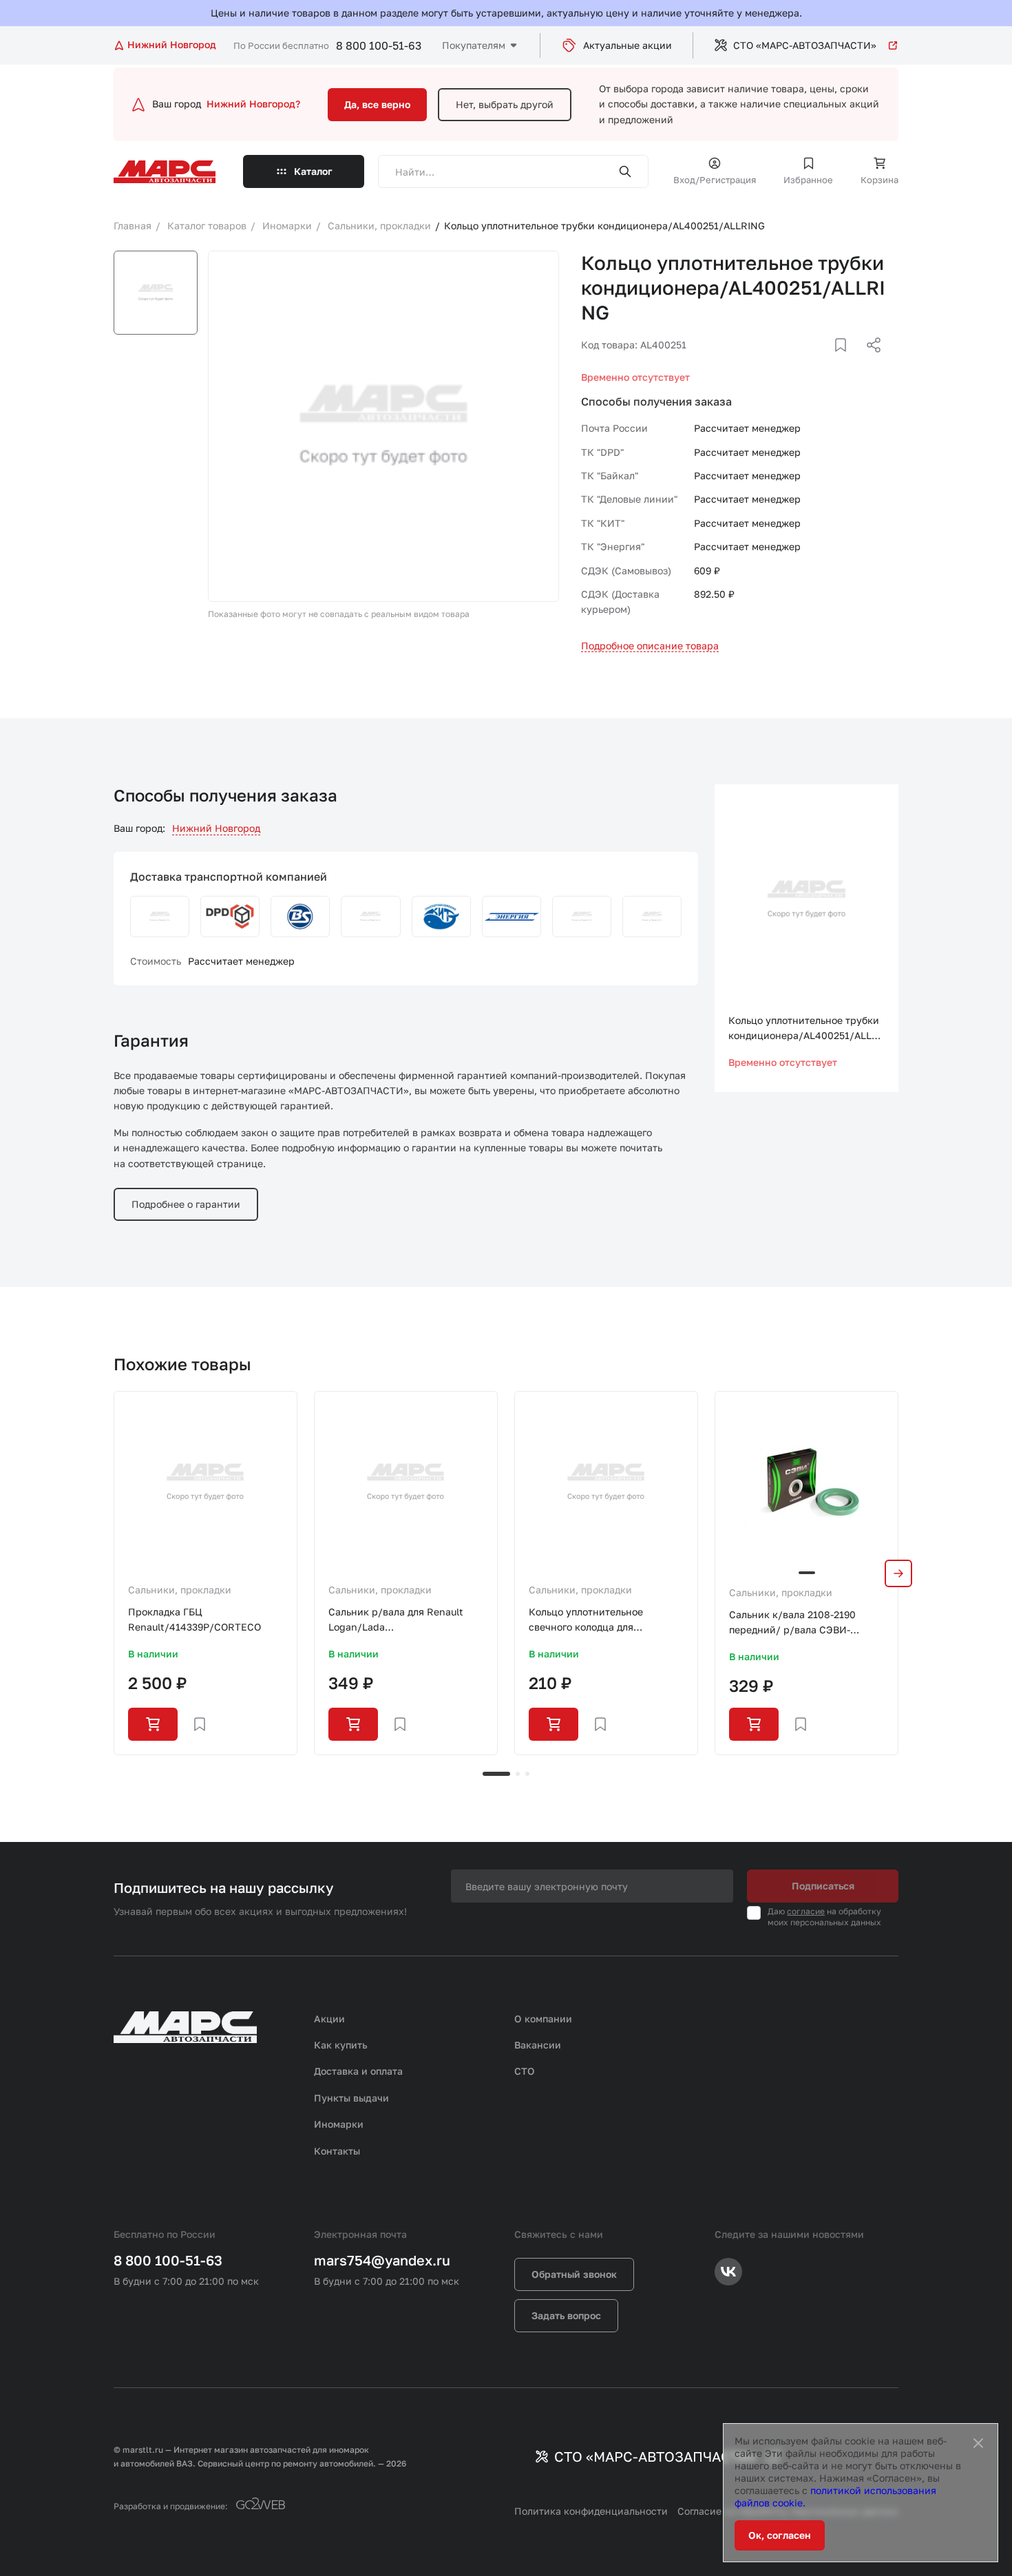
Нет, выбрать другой (505, 104)
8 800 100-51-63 (379, 45)
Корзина (879, 180)
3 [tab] (527, 1774)
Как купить (341, 2045)
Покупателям (474, 45)
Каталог (313, 171)
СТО (525, 2071)
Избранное (808, 180)
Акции (329, 2019)
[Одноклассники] (847, 362)
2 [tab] (518, 1774)
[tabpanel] (205, 1573)
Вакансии (538, 2045)
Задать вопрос (566, 2315)
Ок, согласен (780, 2535)
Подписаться (823, 1886)
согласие (806, 1911)
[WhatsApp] (869, 362)
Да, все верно (377, 104)
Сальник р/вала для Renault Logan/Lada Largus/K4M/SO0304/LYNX (396, 1621)
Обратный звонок (574, 2274)
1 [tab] (496, 1774)
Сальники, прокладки (180, 1590)
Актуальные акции (628, 45)
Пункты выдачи (351, 2098)
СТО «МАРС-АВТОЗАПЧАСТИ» (805, 45)
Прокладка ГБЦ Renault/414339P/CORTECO (194, 1619)
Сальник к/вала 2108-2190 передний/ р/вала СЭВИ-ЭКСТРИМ (792, 1623)
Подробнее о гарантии (186, 1204)
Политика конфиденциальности (591, 2511)
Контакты (337, 2151)
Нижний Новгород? (253, 104)
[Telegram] (803, 362)
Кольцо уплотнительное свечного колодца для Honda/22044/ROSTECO (587, 1621)
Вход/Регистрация (715, 180)
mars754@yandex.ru (382, 2260)
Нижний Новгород (216, 828)
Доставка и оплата (358, 2071)
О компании (543, 2019)
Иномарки (339, 2124)
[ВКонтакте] (825, 362)
